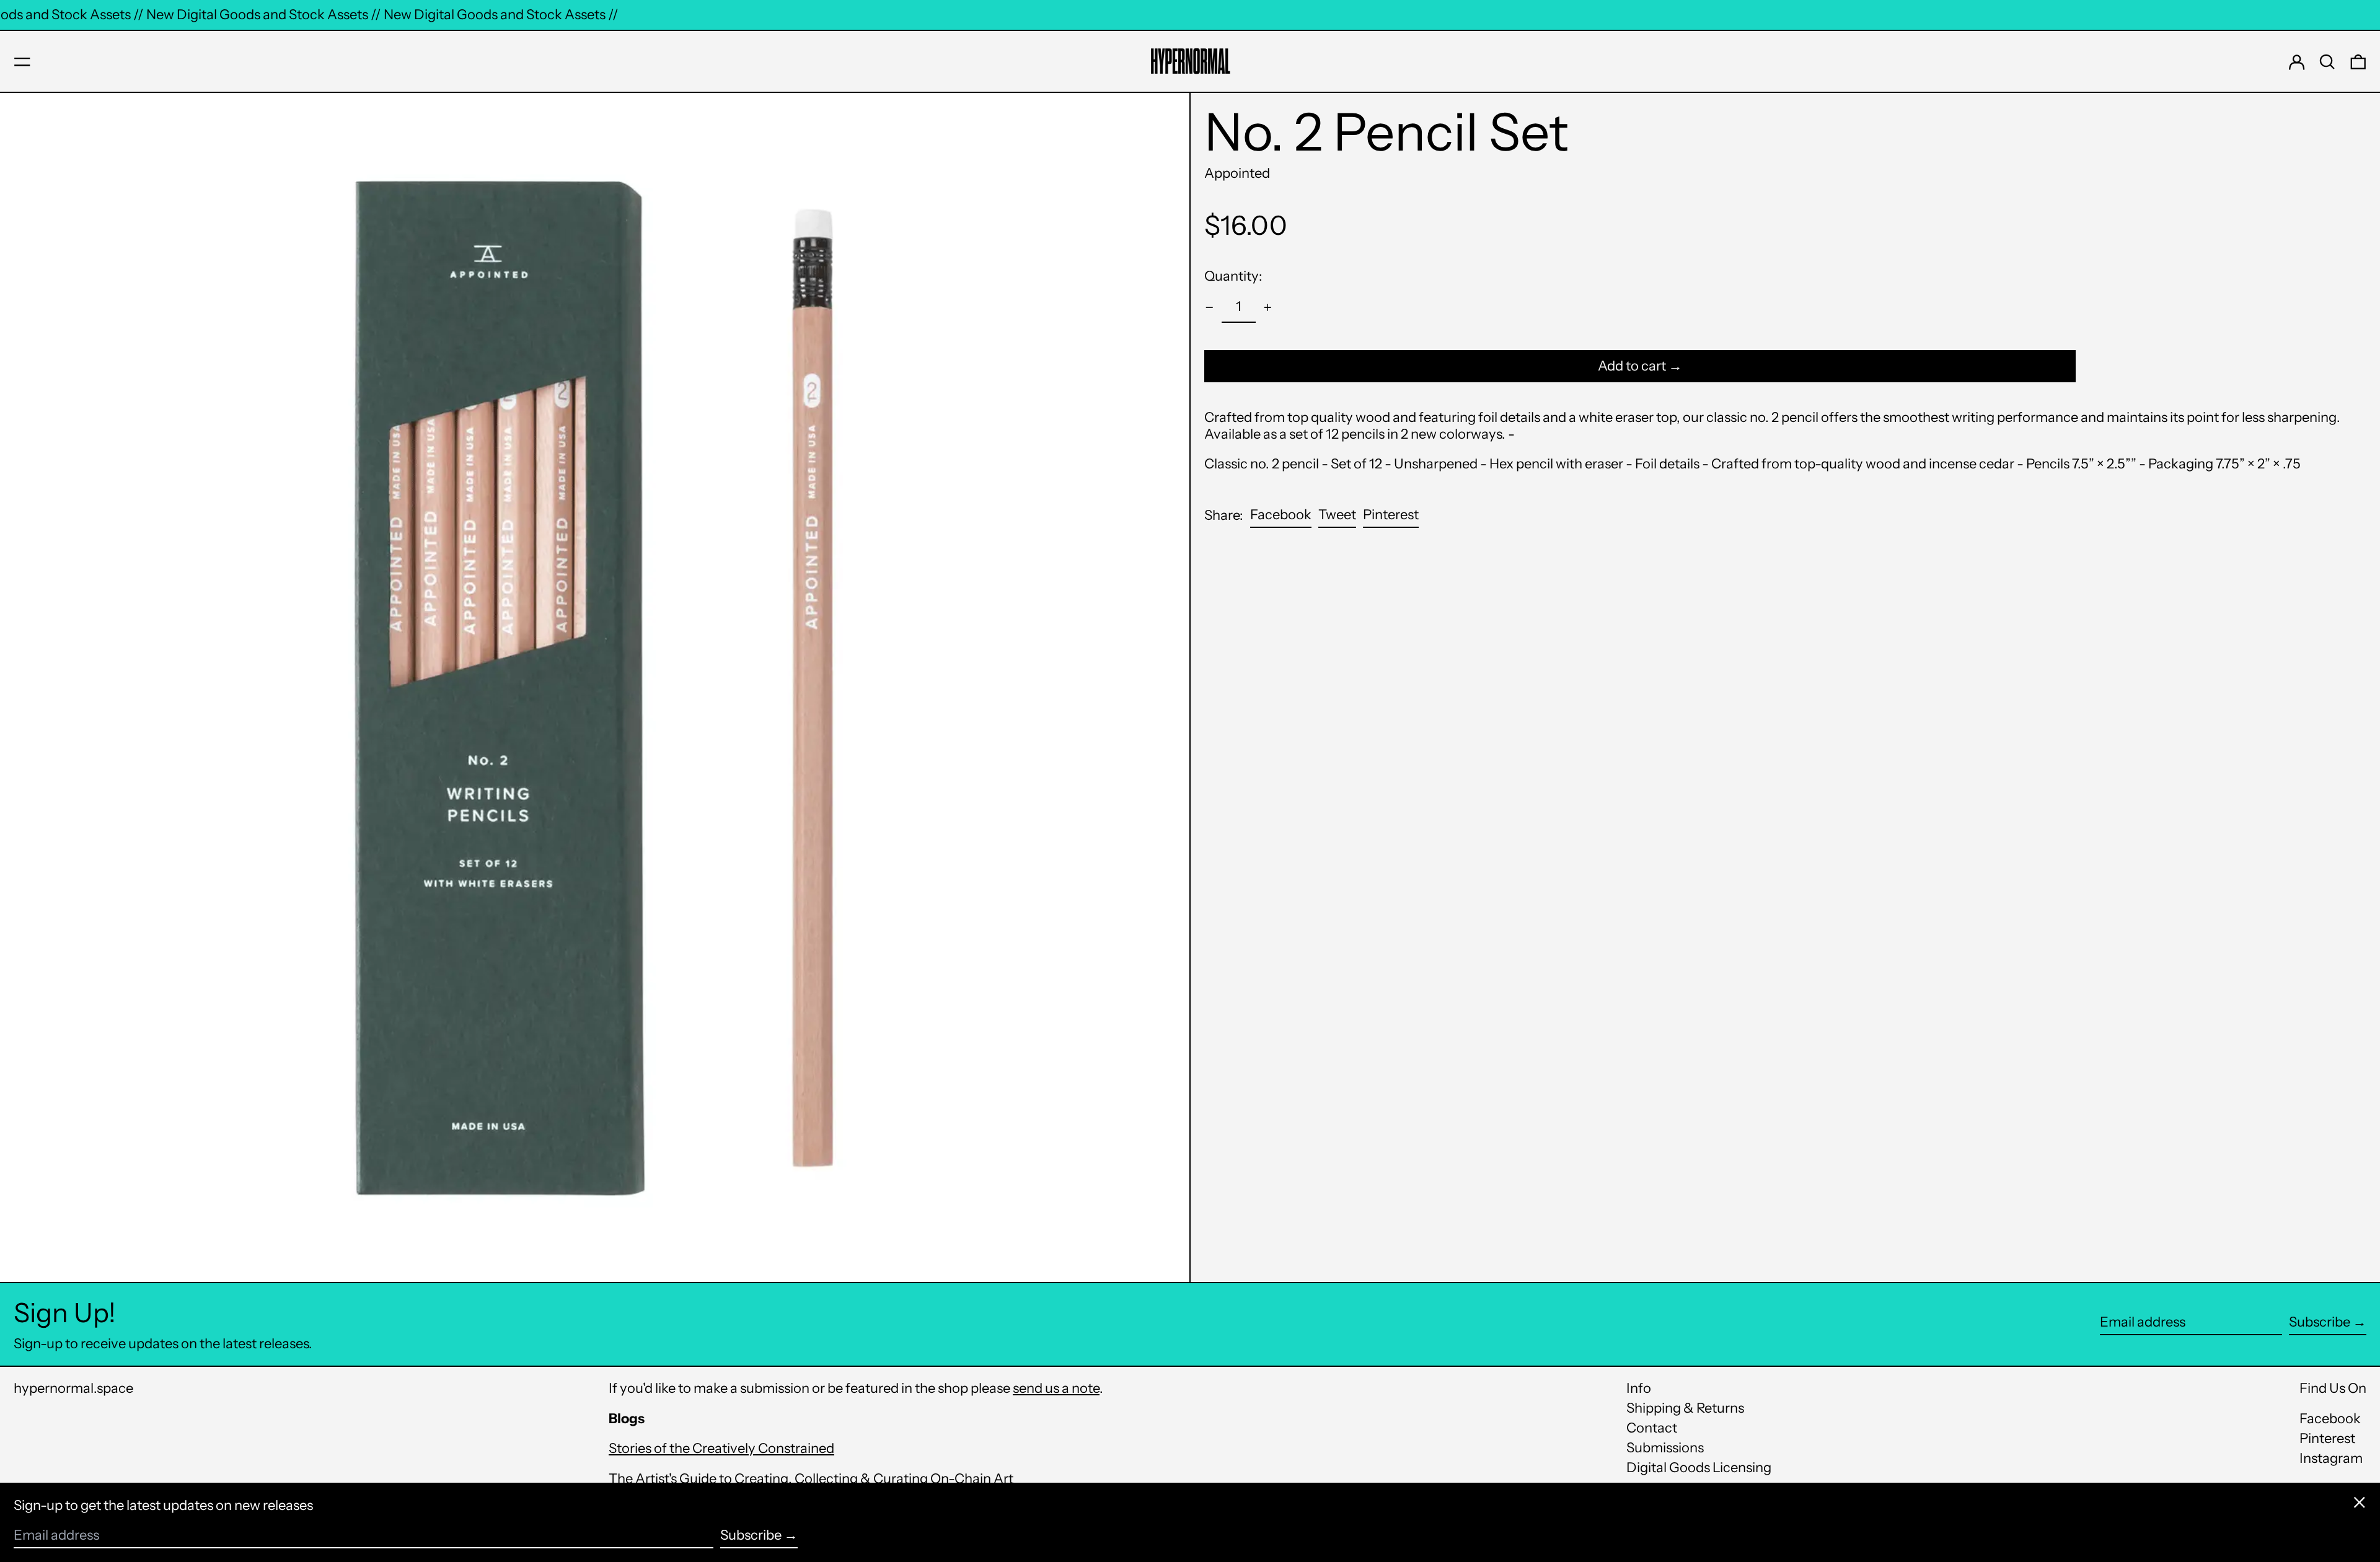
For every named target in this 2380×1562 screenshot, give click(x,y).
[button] (2327, 62)
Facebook (2330, 1419)
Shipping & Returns (1685, 1408)
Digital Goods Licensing (1699, 1468)
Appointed (1237, 173)
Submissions (1665, 1448)
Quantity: (1233, 276)
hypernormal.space (73, 1388)
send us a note (1056, 1388)
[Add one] (1268, 308)
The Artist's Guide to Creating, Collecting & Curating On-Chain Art (811, 1479)
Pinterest (2327, 1439)
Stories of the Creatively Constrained (721, 1448)
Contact (1652, 1428)
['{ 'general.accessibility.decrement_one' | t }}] (1210, 308)
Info (1639, 1388)
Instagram (2331, 1459)
